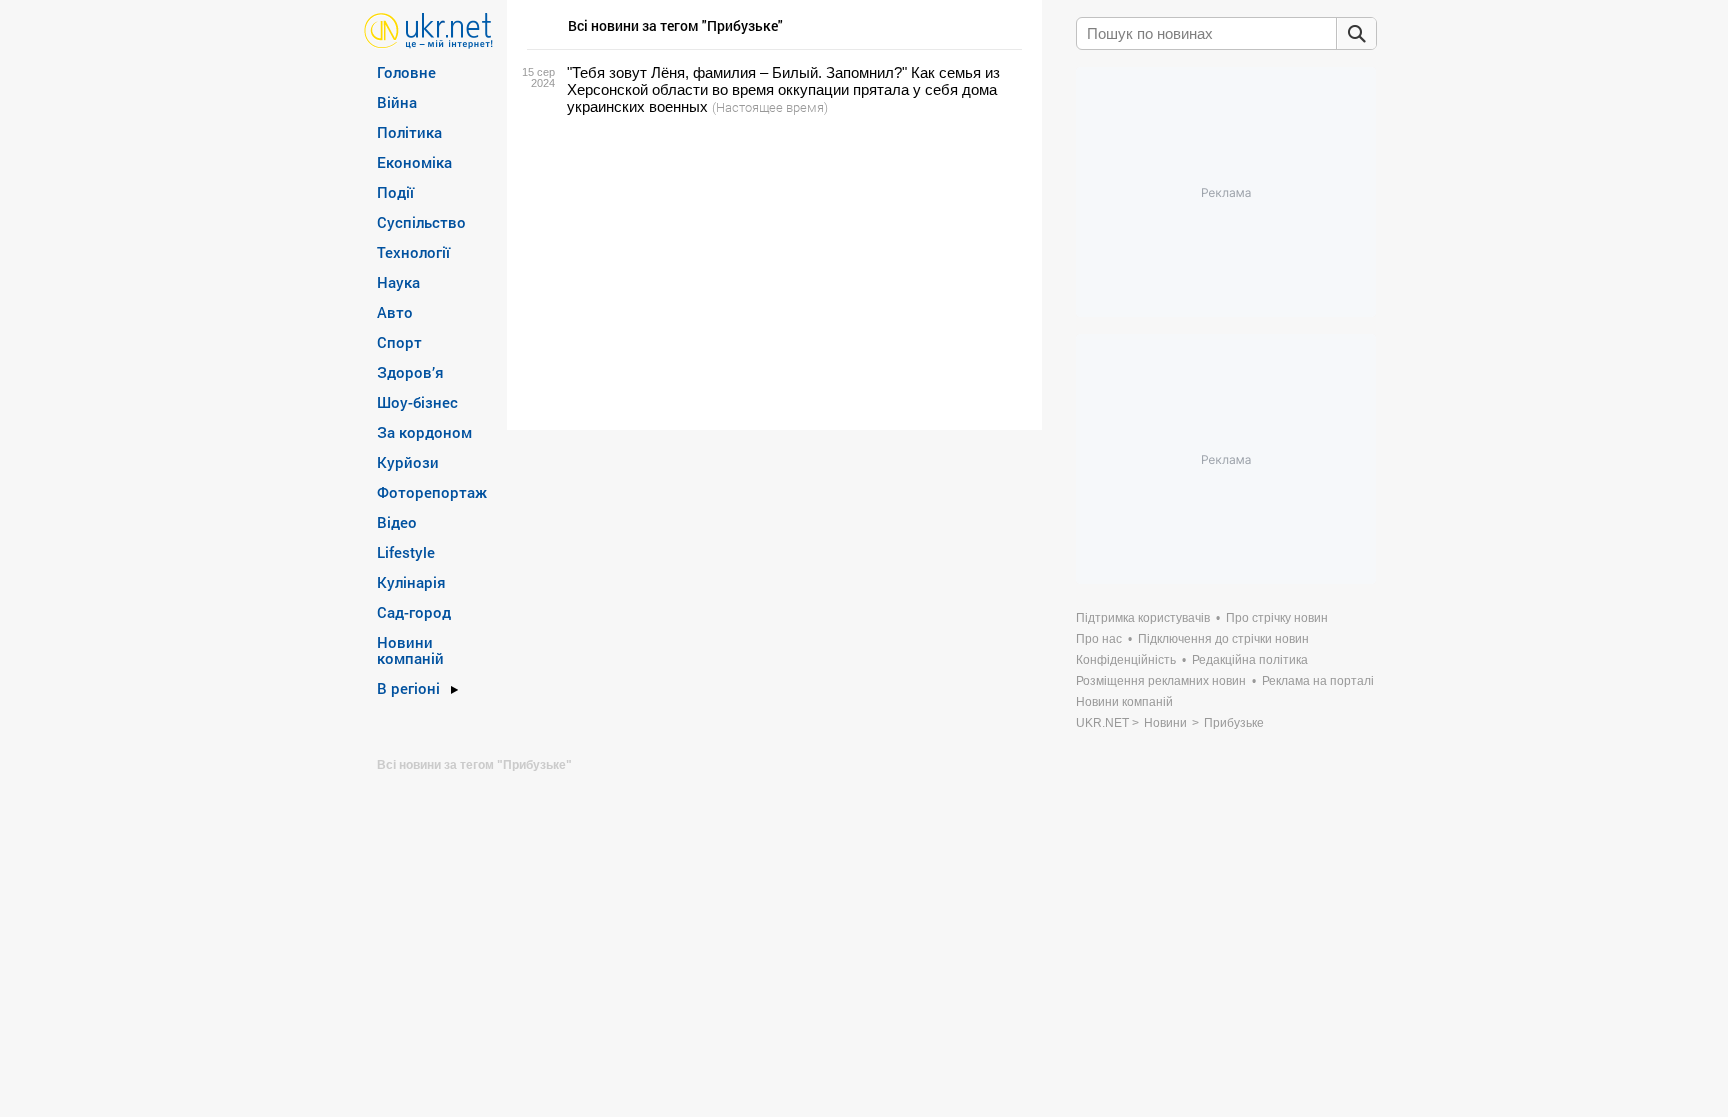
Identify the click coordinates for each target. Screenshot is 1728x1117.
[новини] (428, 29)
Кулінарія (411, 582)
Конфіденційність (1126, 660)
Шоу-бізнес (417, 402)
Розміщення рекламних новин (1161, 681)
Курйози (408, 462)
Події (395, 192)
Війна (397, 102)
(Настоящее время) (770, 107)
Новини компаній (410, 650)
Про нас (1099, 639)
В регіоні (408, 688)
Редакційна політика (1250, 660)
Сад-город (414, 612)
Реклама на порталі (1318, 681)
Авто (395, 312)
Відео (397, 522)
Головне (406, 72)
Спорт (399, 342)
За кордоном (424, 432)
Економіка (414, 162)
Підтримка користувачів (1143, 618)
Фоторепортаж (432, 492)
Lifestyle (406, 552)
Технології (413, 252)
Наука (398, 282)
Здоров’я (410, 372)
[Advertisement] (771, 273)
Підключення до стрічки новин (1223, 639)
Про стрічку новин (1277, 618)
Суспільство (421, 222)
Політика (409, 132)
